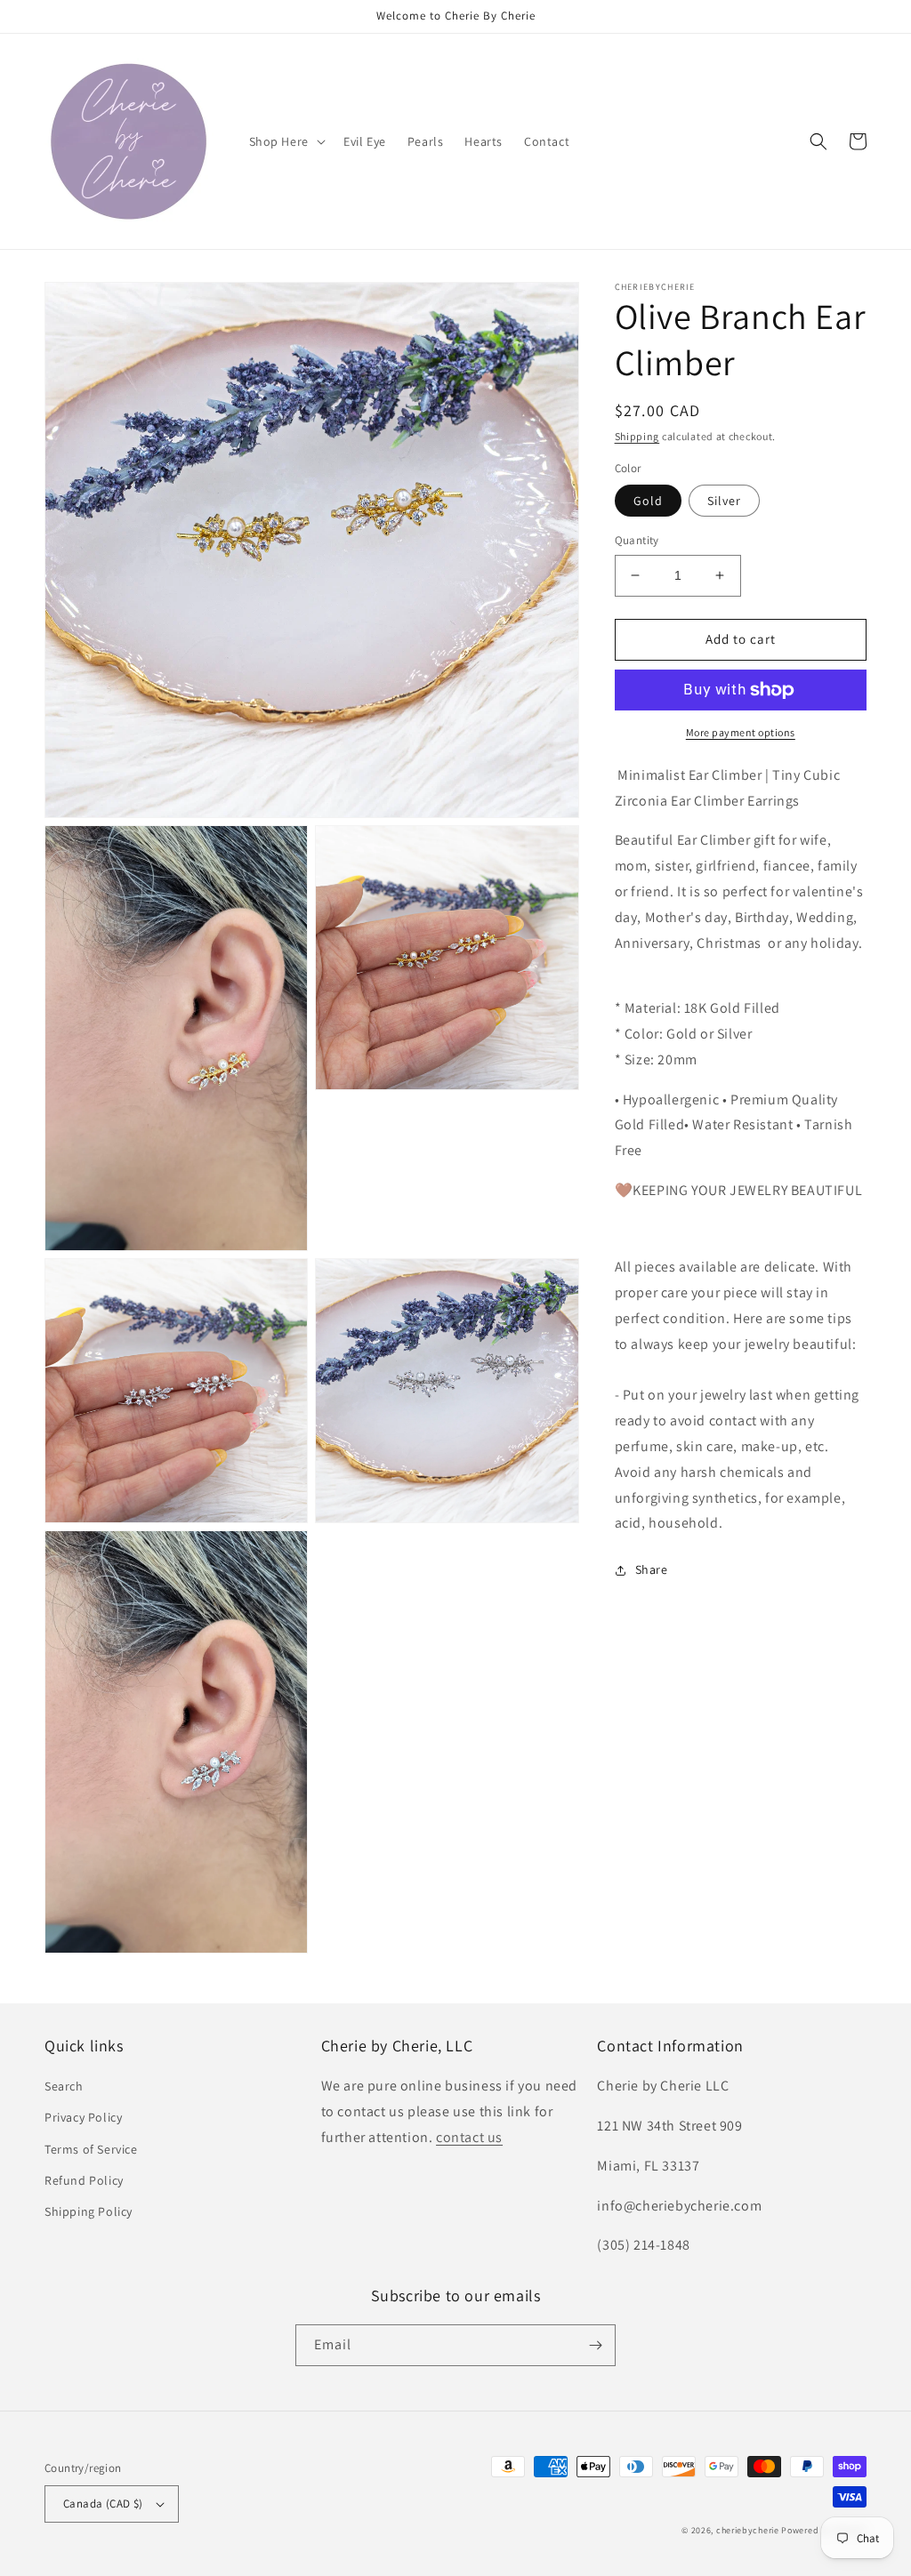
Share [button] (652, 1569)
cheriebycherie (748, 2530)
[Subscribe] (595, 2345)
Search (64, 2086)
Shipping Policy (89, 2211)
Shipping (637, 436)
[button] (286, 141)
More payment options (741, 732)
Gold (648, 501)
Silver (724, 501)
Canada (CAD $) (103, 2504)
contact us (469, 2137)
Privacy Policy (83, 2117)
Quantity (637, 540)
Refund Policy (84, 2180)
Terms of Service (91, 2149)
